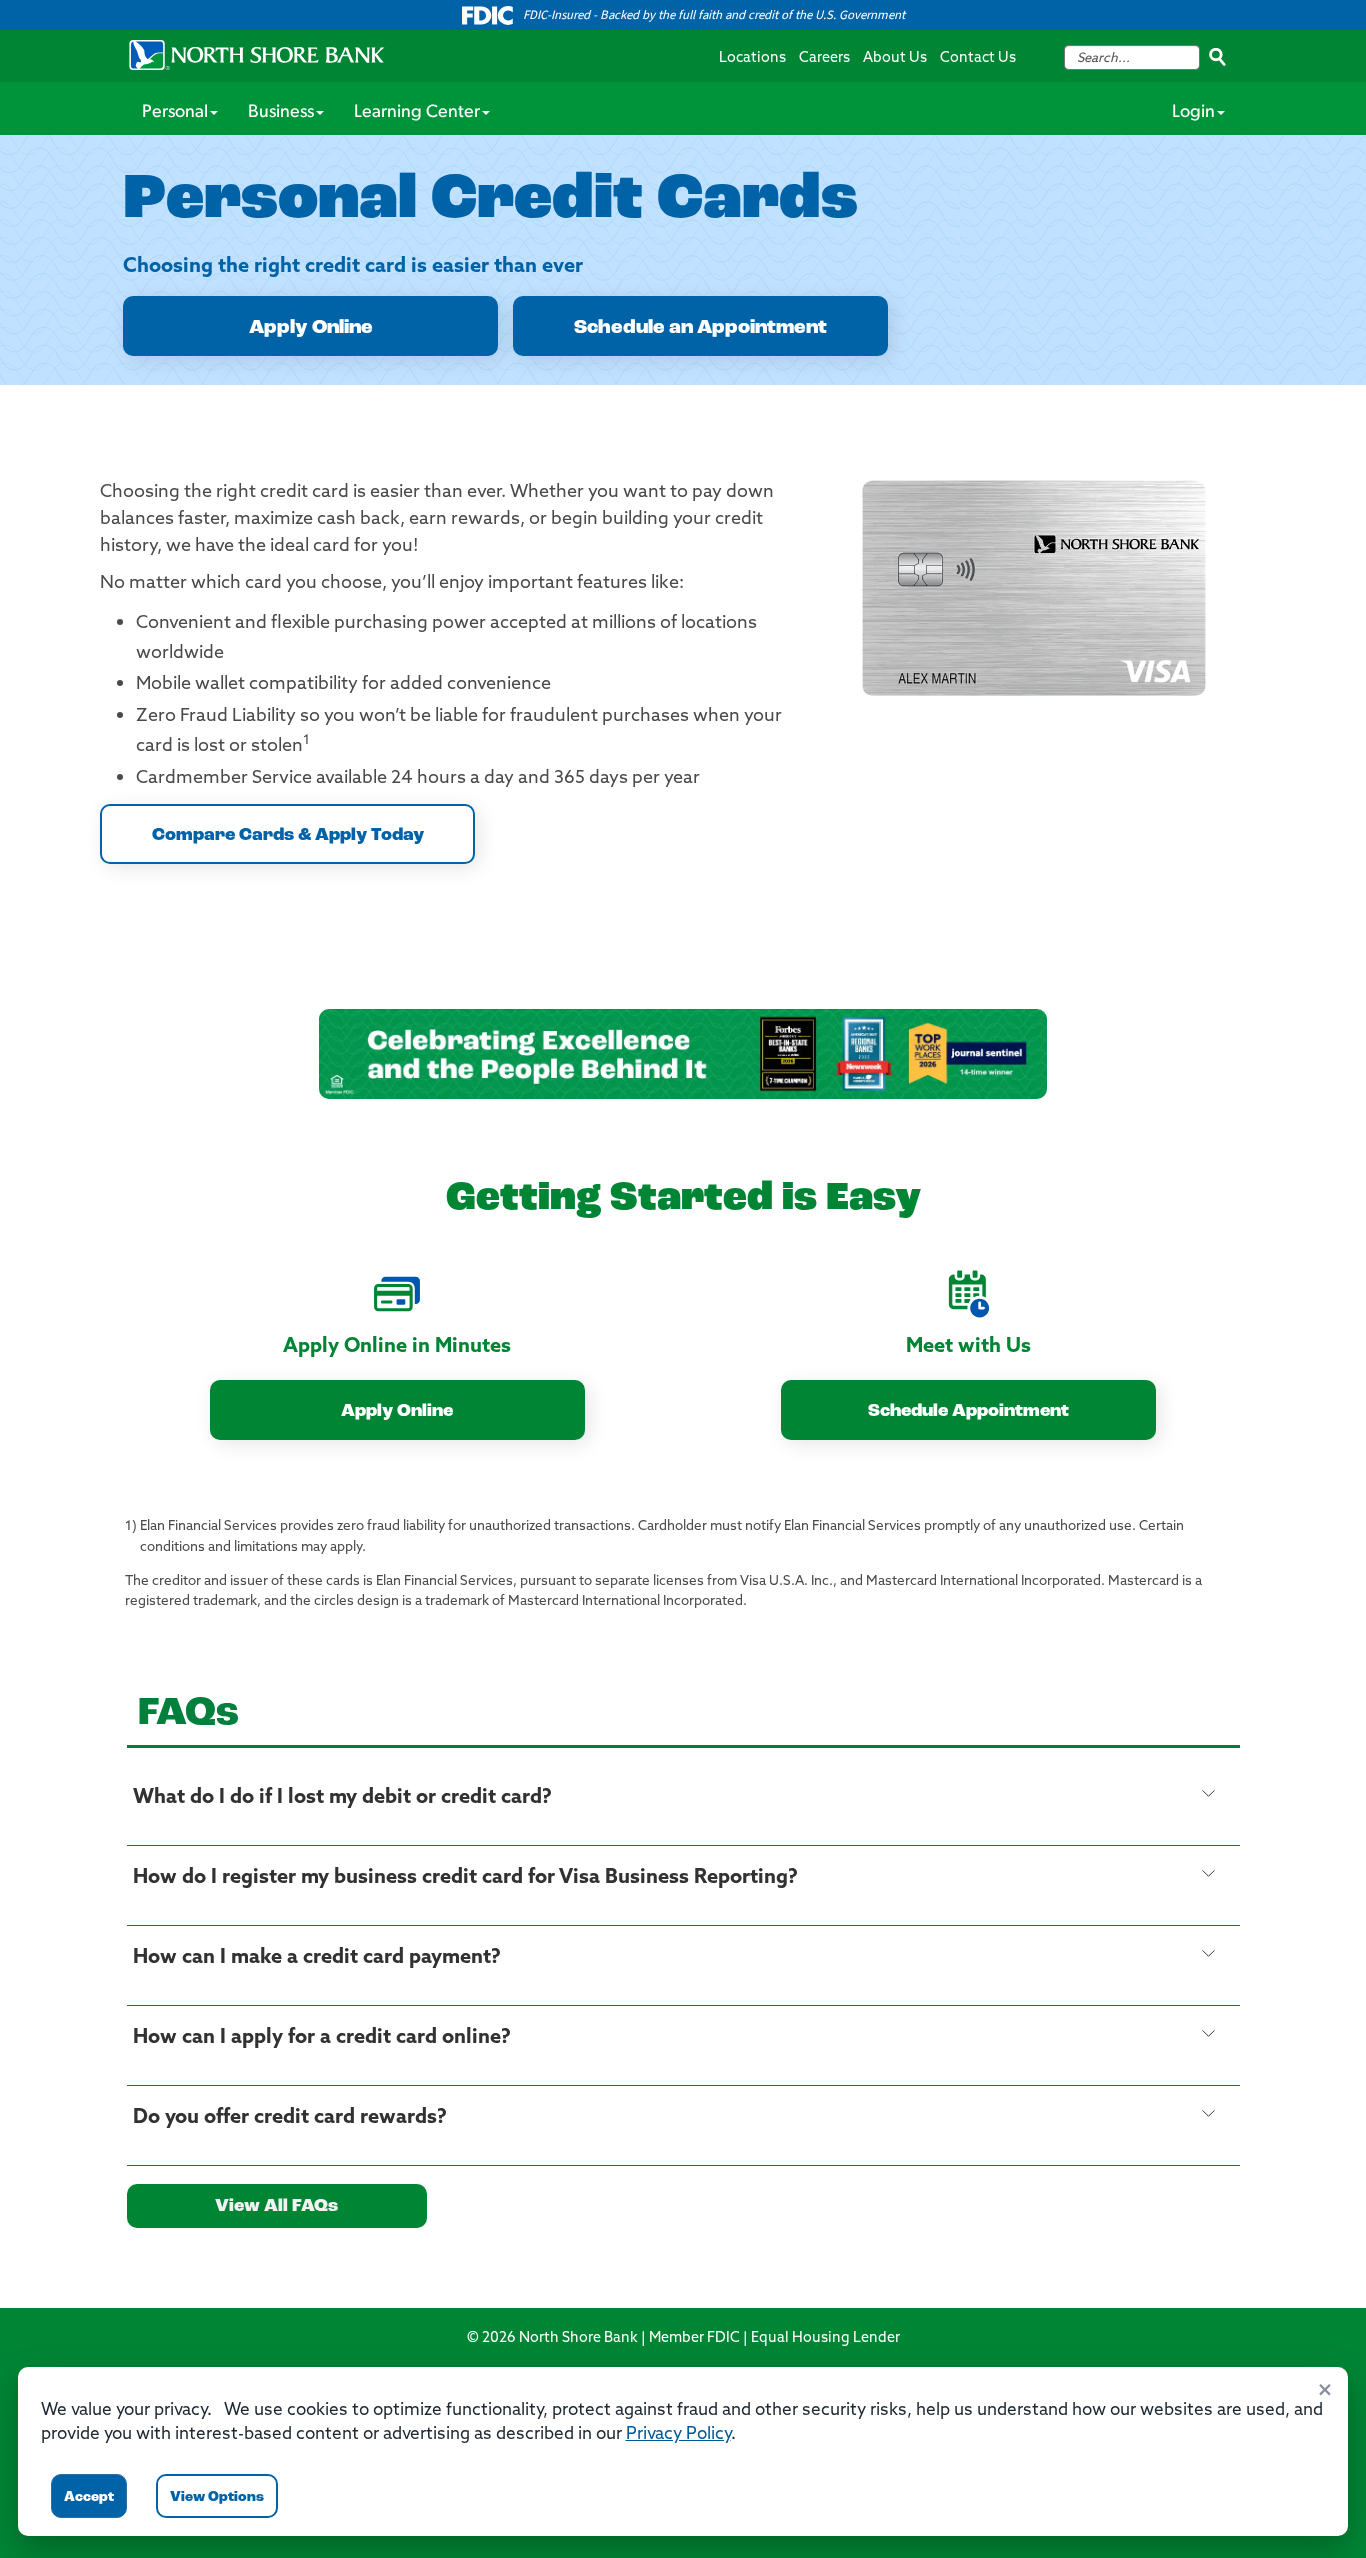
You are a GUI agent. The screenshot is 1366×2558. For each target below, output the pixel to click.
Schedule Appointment (968, 1412)
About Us (895, 58)
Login (1193, 113)
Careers (824, 58)
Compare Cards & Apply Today (288, 836)
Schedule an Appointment (700, 328)
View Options (217, 2497)
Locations (752, 58)
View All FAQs (276, 2207)
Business (281, 113)
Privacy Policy (678, 2434)
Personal (175, 113)
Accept (89, 2497)
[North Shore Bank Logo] (257, 55)
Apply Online (311, 328)
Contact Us (978, 58)
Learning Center (417, 113)
